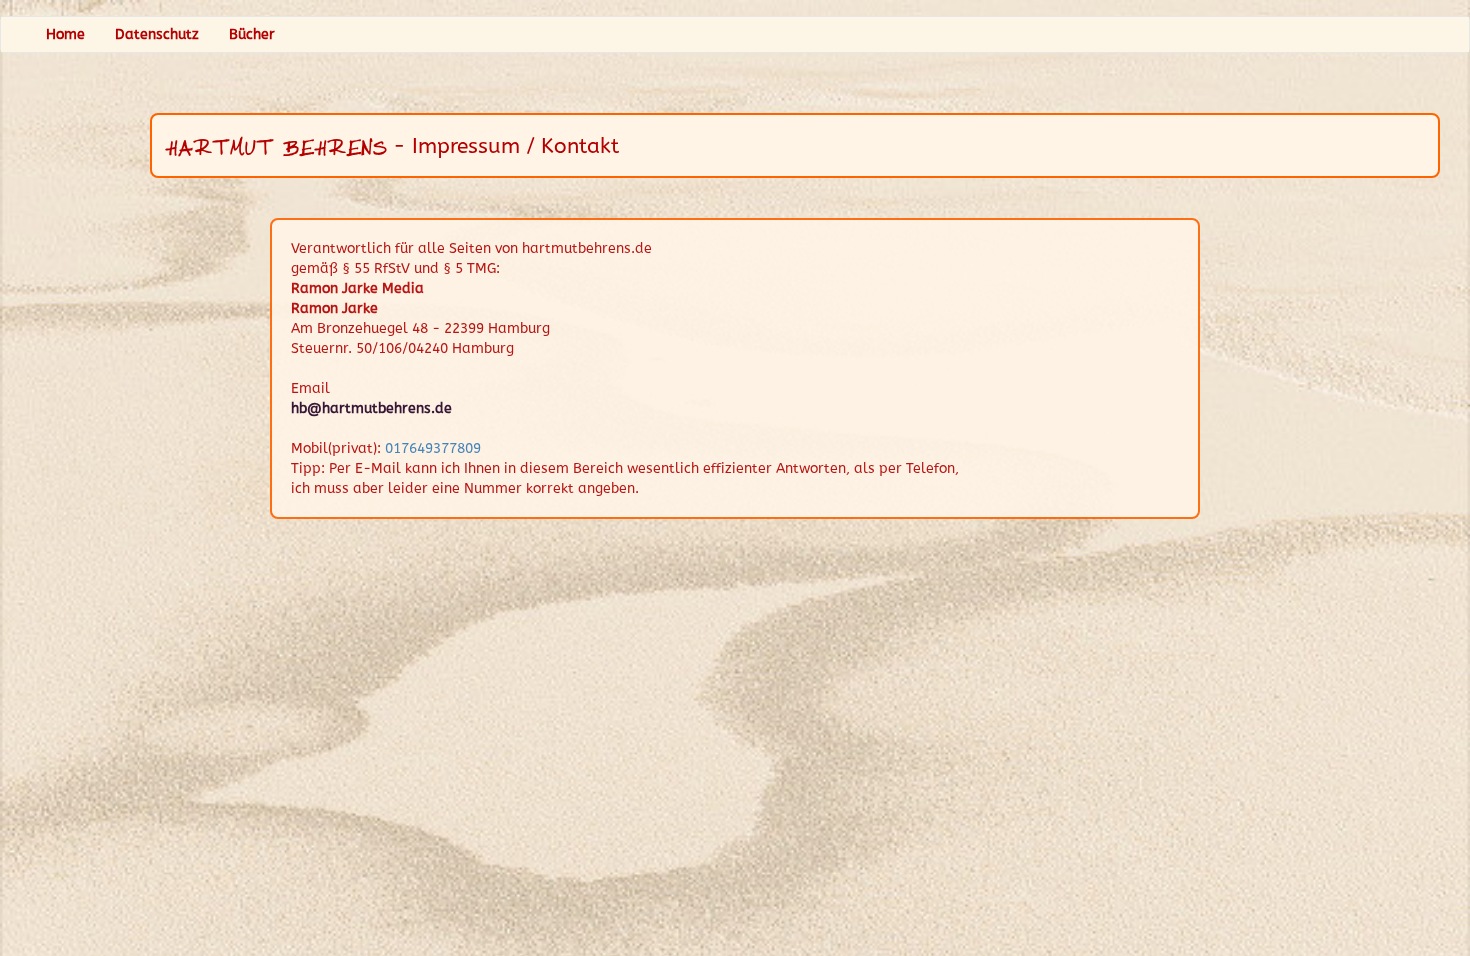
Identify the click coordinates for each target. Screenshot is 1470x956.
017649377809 (433, 448)
